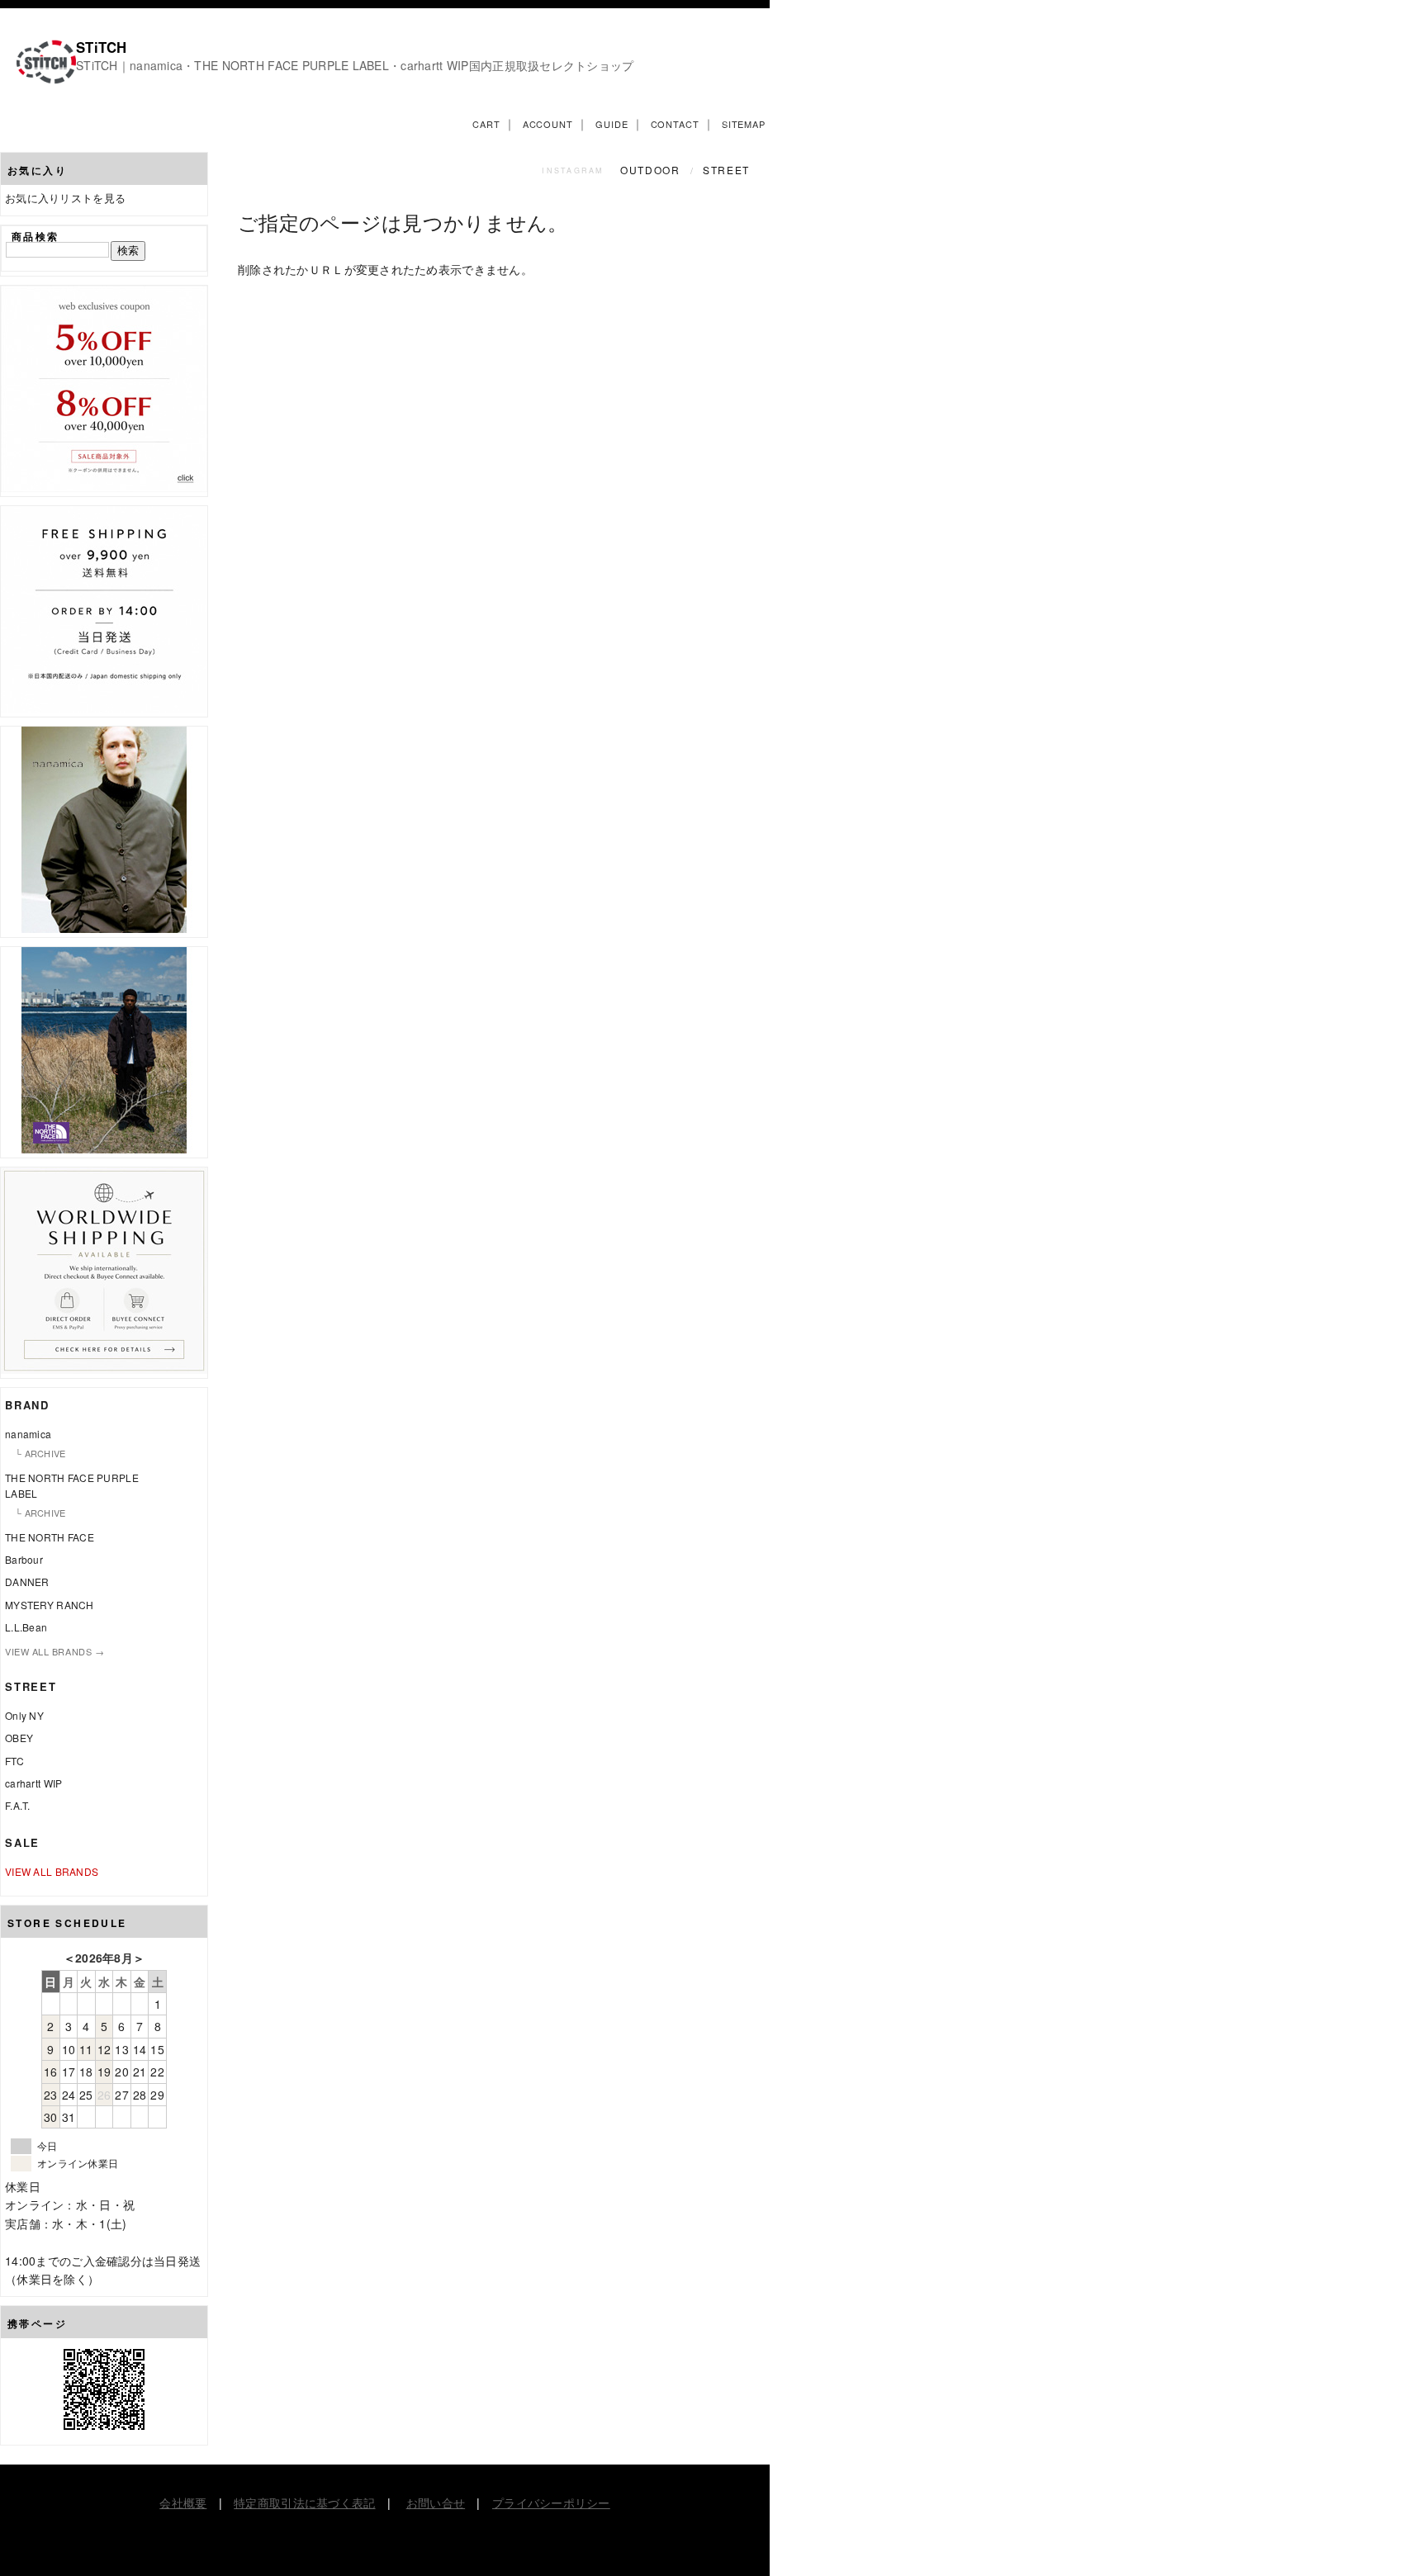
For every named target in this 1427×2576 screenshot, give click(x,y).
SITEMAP (744, 124)
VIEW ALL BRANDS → (55, 1651)
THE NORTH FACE (50, 1537)
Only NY (24, 1715)
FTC (14, 1761)
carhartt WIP (33, 1783)
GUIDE (612, 124)
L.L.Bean (26, 1627)
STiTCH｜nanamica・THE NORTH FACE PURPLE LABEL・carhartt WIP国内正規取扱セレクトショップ (355, 65)
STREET (726, 170)
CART (486, 124)
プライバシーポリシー (551, 2503)
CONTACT (675, 124)
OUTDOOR (652, 170)
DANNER (27, 1582)
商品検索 (36, 236)
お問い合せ (436, 2503)
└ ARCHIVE (40, 1453)
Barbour (24, 1559)
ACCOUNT (548, 124)
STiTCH (102, 47)
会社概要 (183, 2503)
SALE (22, 1842)
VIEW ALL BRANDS (52, 1871)
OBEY (19, 1738)
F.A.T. (18, 1805)
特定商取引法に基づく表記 (304, 2503)
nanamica (28, 1434)
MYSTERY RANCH (50, 1605)
